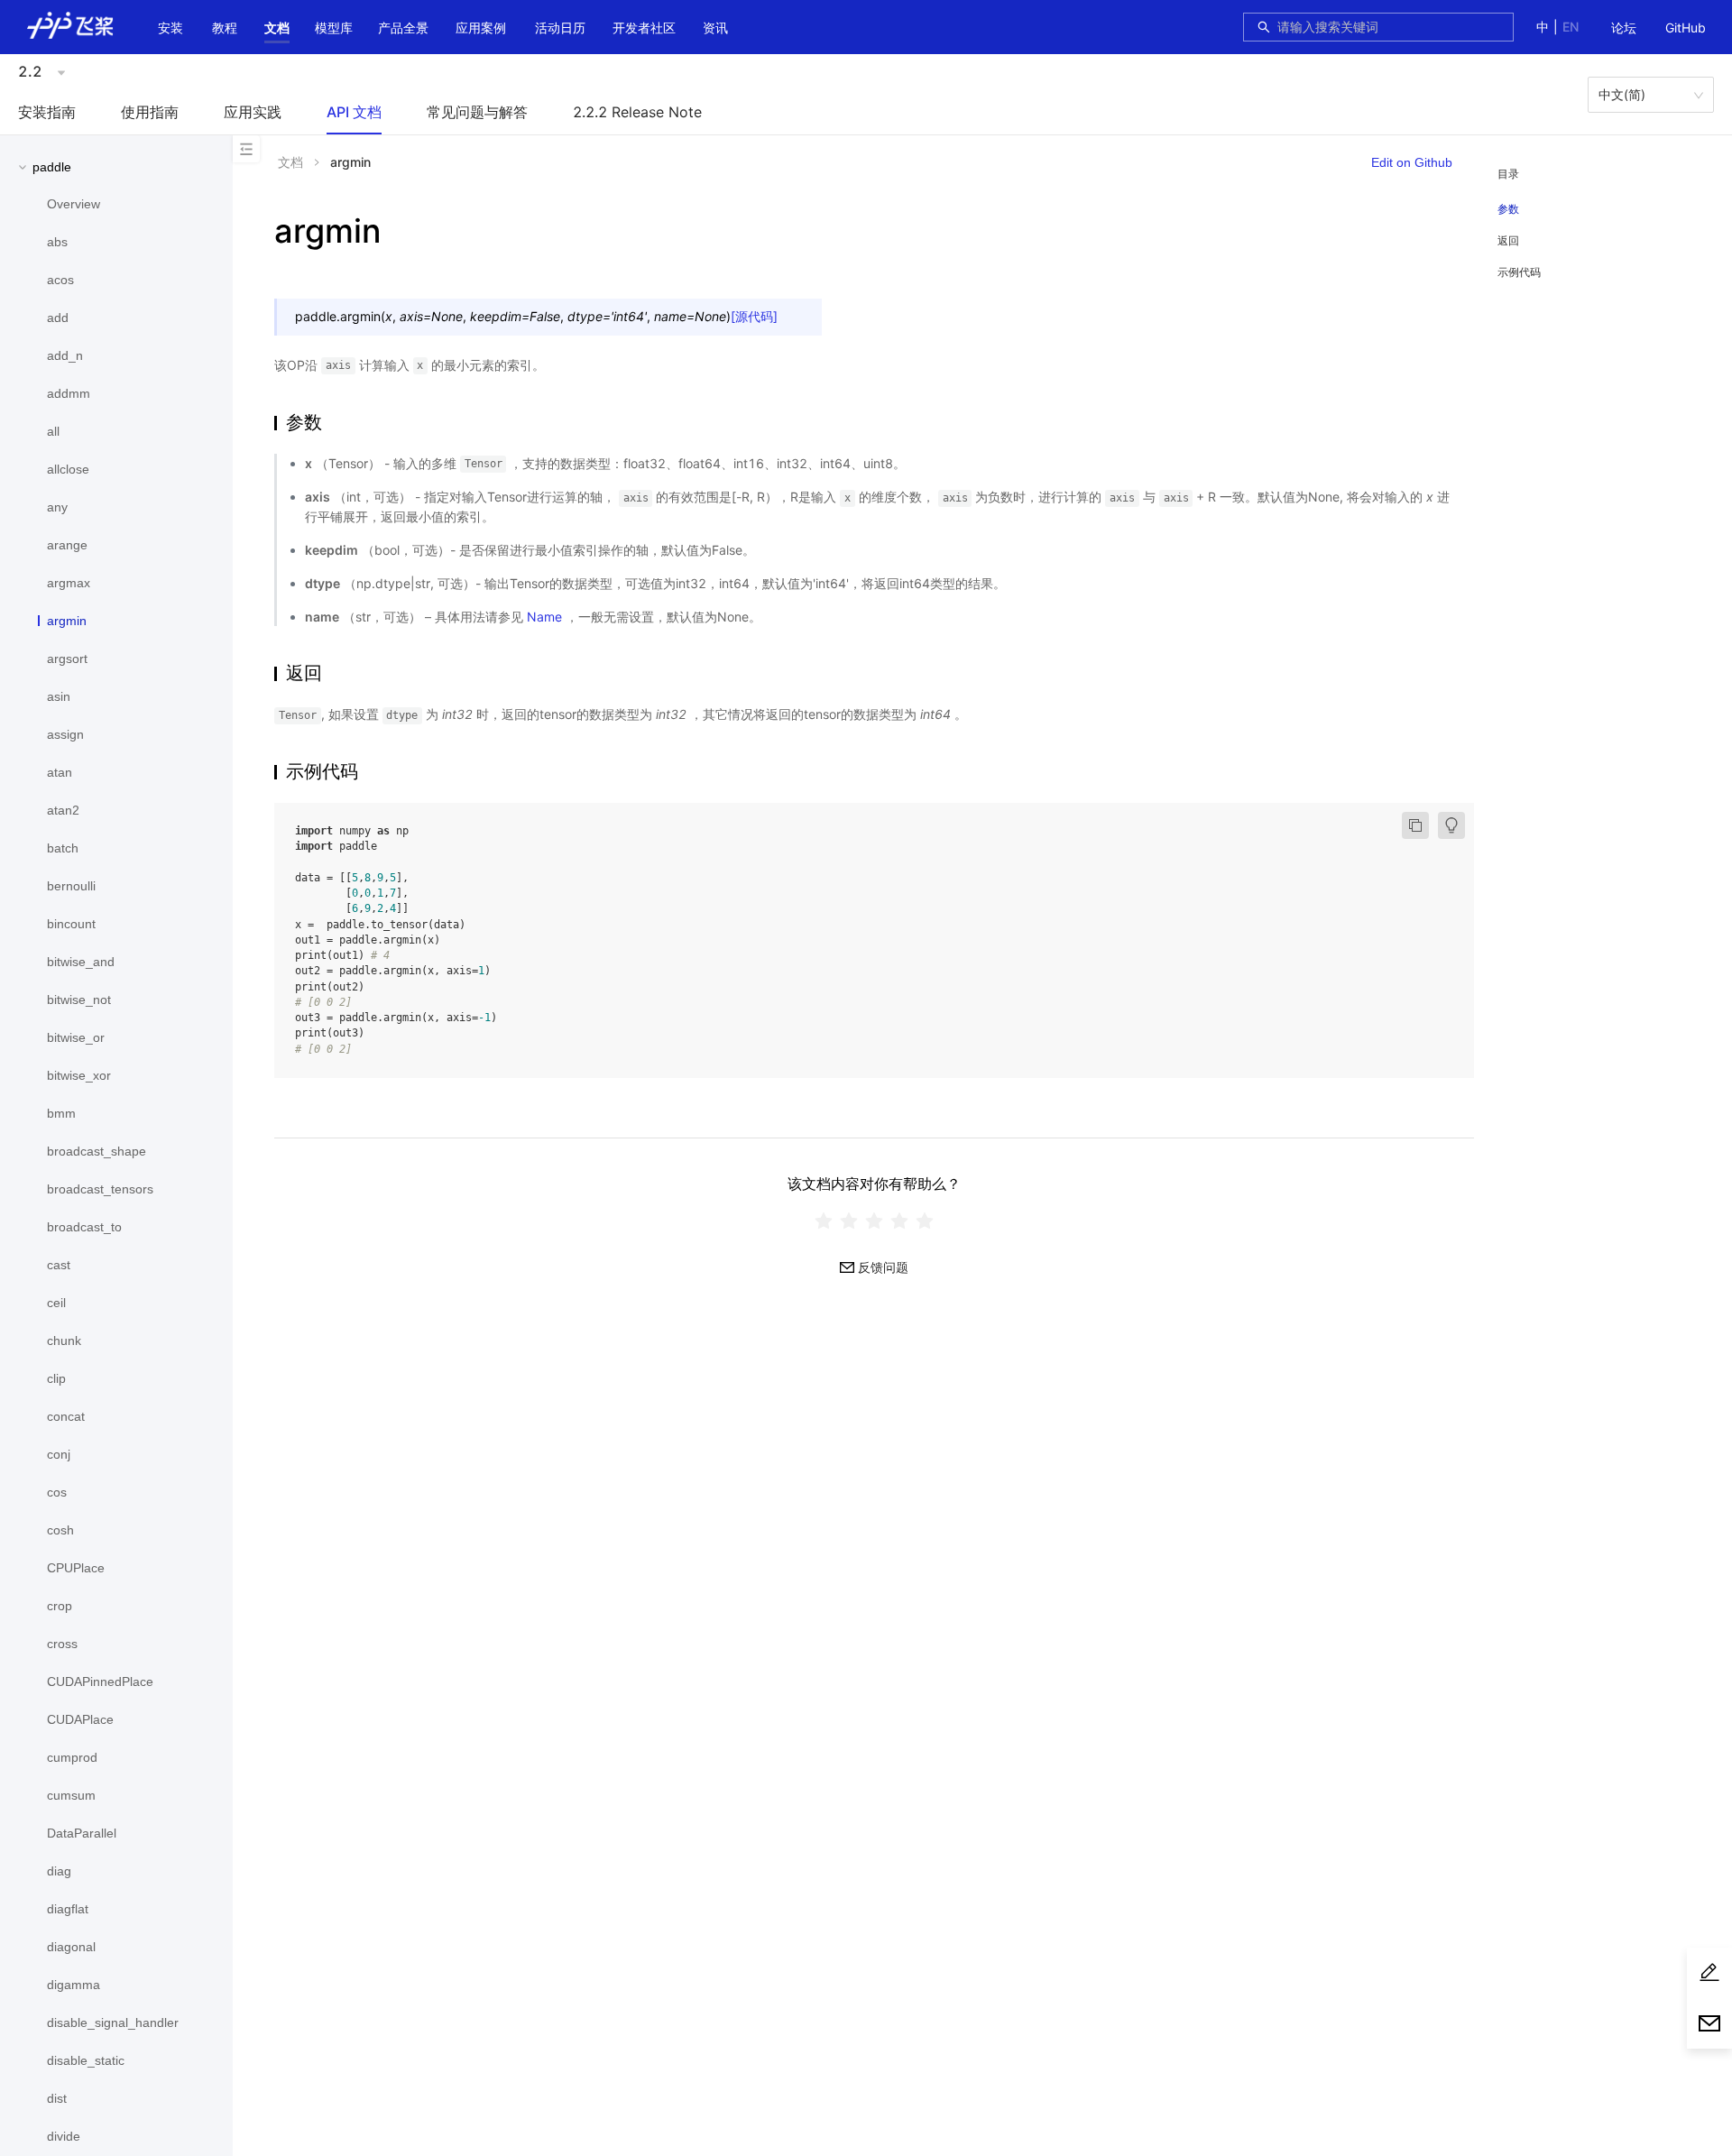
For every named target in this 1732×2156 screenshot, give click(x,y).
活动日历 (560, 28)
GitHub (1686, 28)
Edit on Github (1412, 162)
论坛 (1624, 28)
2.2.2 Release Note (637, 112)
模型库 (334, 28)
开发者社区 (644, 28)
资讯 (715, 28)
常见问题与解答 (477, 112)
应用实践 (253, 112)
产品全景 (403, 28)
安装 (170, 28)
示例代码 (1519, 272)
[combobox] (1390, 27)
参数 (1508, 209)
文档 (277, 28)
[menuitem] (1624, 29)
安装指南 (47, 112)
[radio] (824, 1221)
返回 (1508, 240)
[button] (277, 28)
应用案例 (481, 28)
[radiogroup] (874, 1221)
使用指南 (150, 112)
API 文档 (354, 112)
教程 (225, 28)
